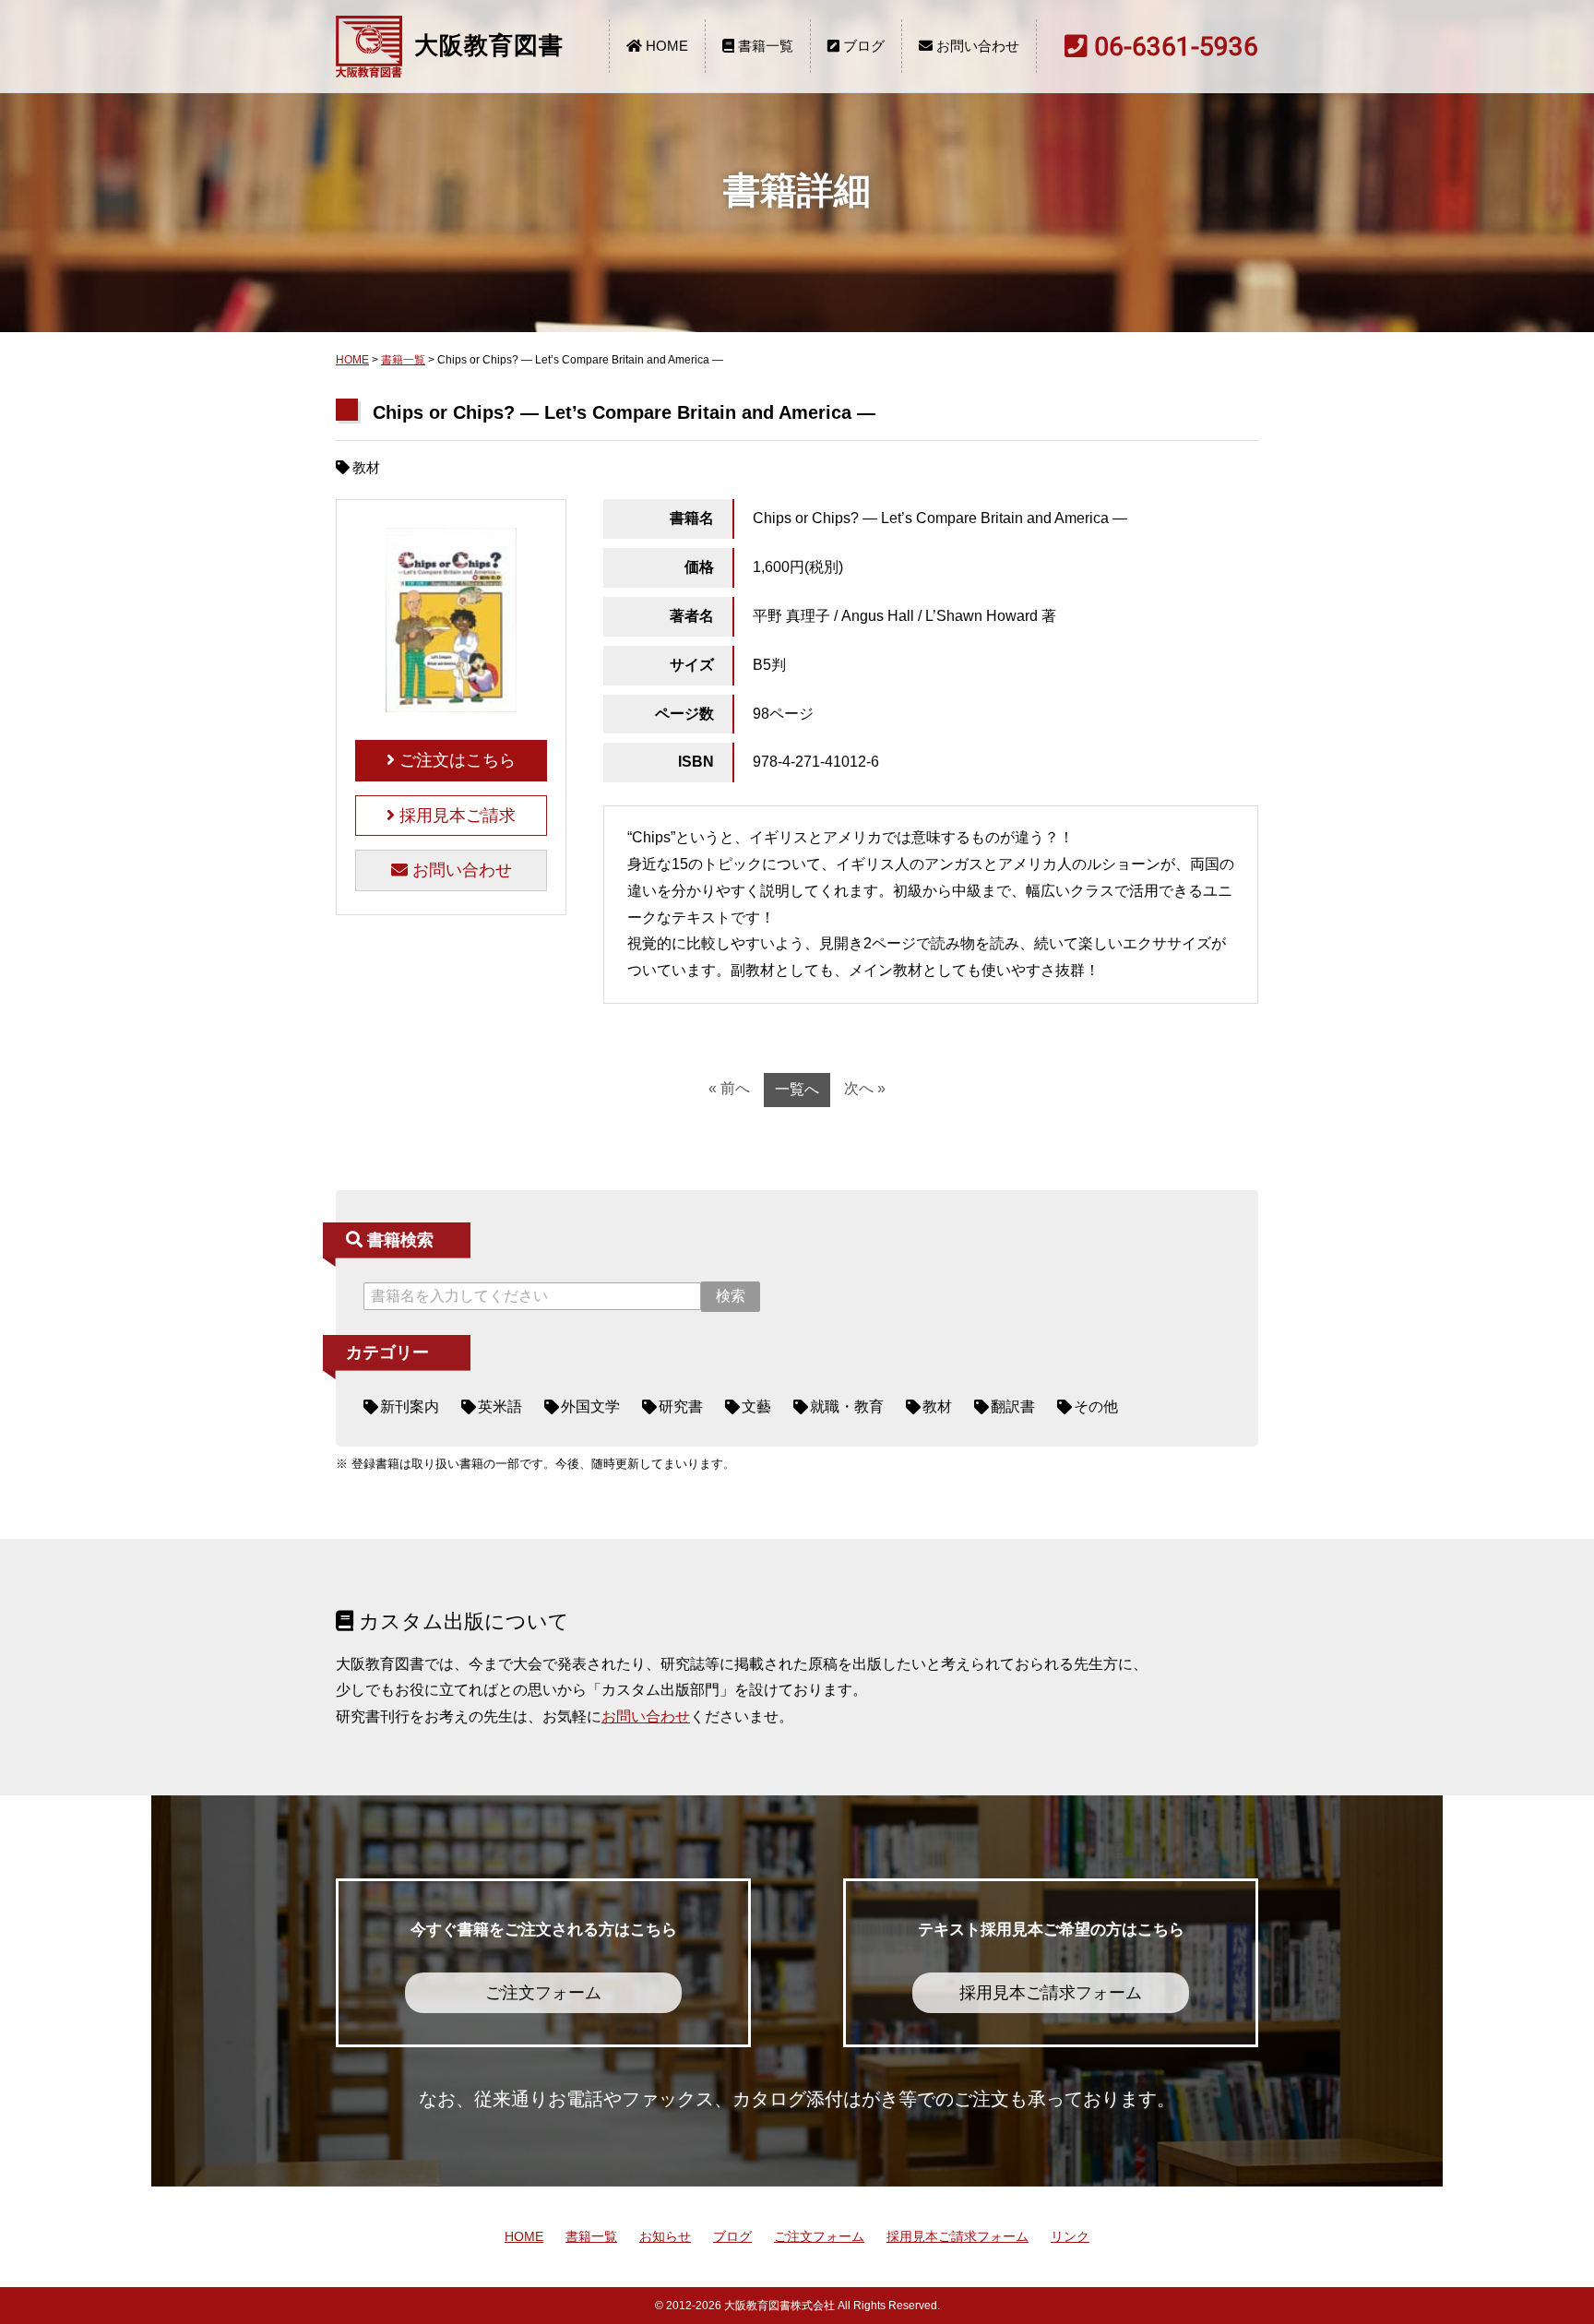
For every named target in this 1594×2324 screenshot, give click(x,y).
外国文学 (590, 1406)
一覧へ (797, 1089)
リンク (1070, 2236)
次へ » (865, 1088)
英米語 (500, 1406)
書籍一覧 (764, 46)
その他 (1096, 1406)
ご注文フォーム (819, 2236)
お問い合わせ (976, 46)
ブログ (862, 46)
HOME (665, 46)
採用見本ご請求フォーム (958, 2236)
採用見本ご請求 (455, 816)
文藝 (756, 1406)
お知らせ (665, 2236)
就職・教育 (847, 1406)
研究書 (681, 1406)
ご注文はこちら (455, 760)
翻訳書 (1013, 1406)
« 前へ (729, 1088)
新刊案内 (410, 1406)
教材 (937, 1406)
